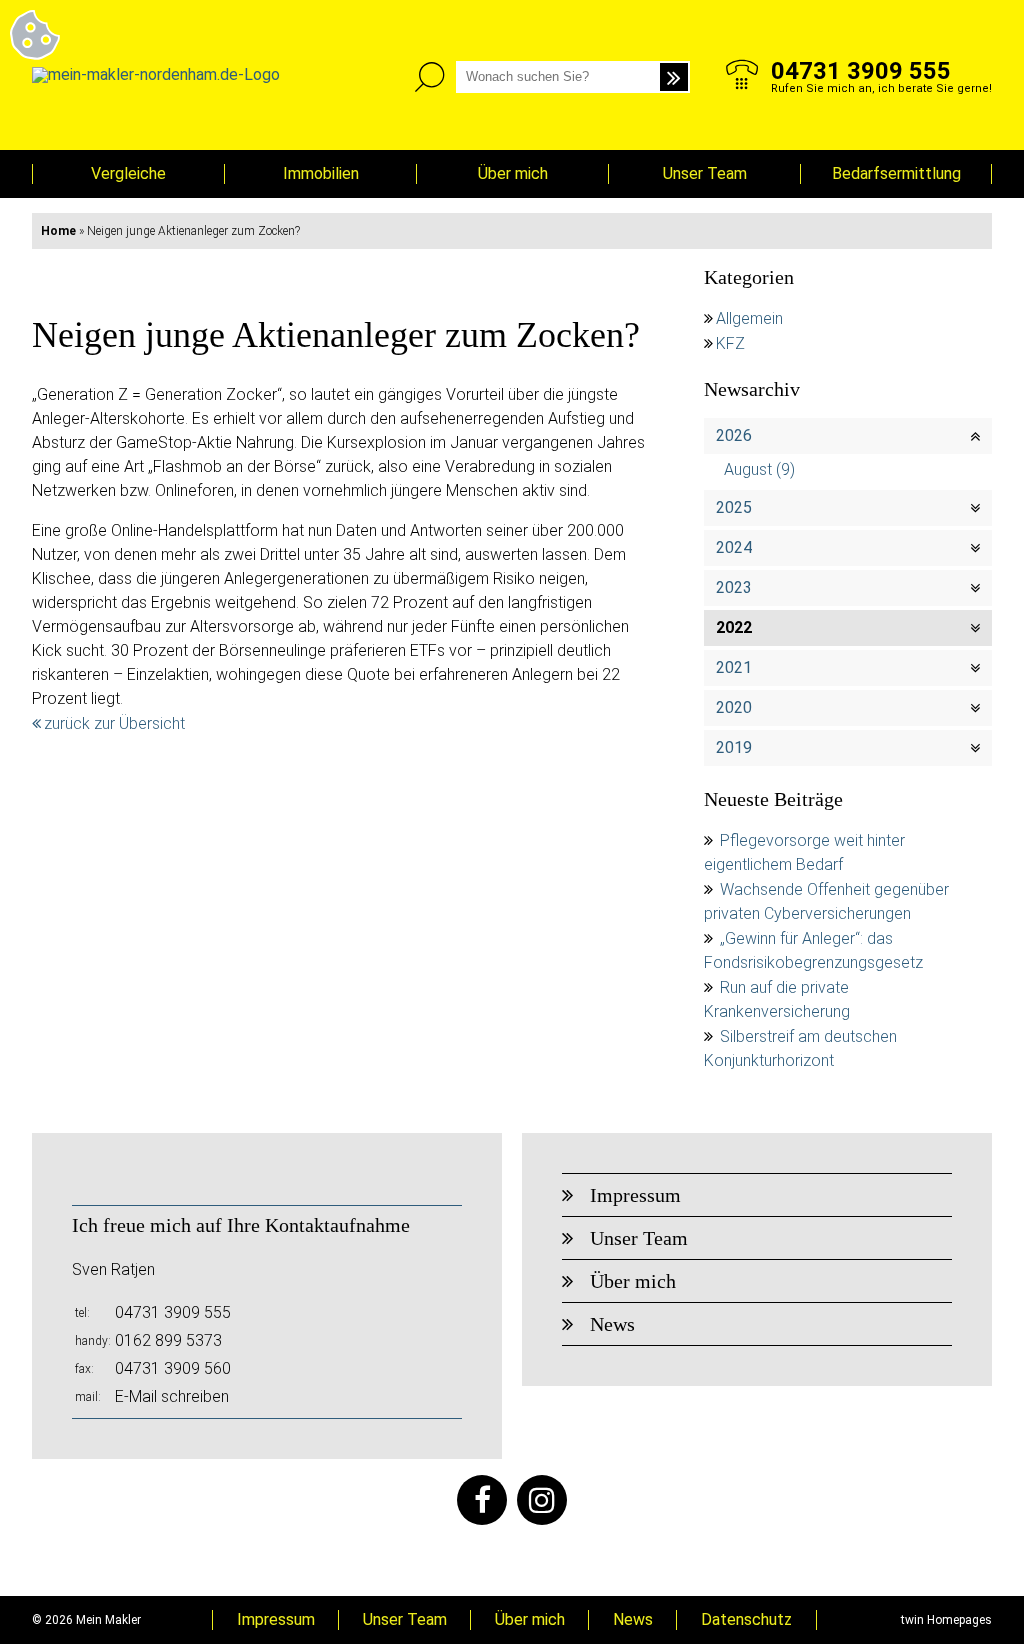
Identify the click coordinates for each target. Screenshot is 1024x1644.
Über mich (513, 173)
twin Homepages (946, 1620)
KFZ (730, 343)
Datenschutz (746, 1619)
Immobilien (321, 173)
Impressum (635, 1195)
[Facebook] (482, 1500)
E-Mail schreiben (172, 1396)
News (612, 1324)
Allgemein (749, 318)
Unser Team (705, 173)
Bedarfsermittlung (896, 173)
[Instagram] (542, 1500)
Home (58, 231)
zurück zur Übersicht (114, 723)
